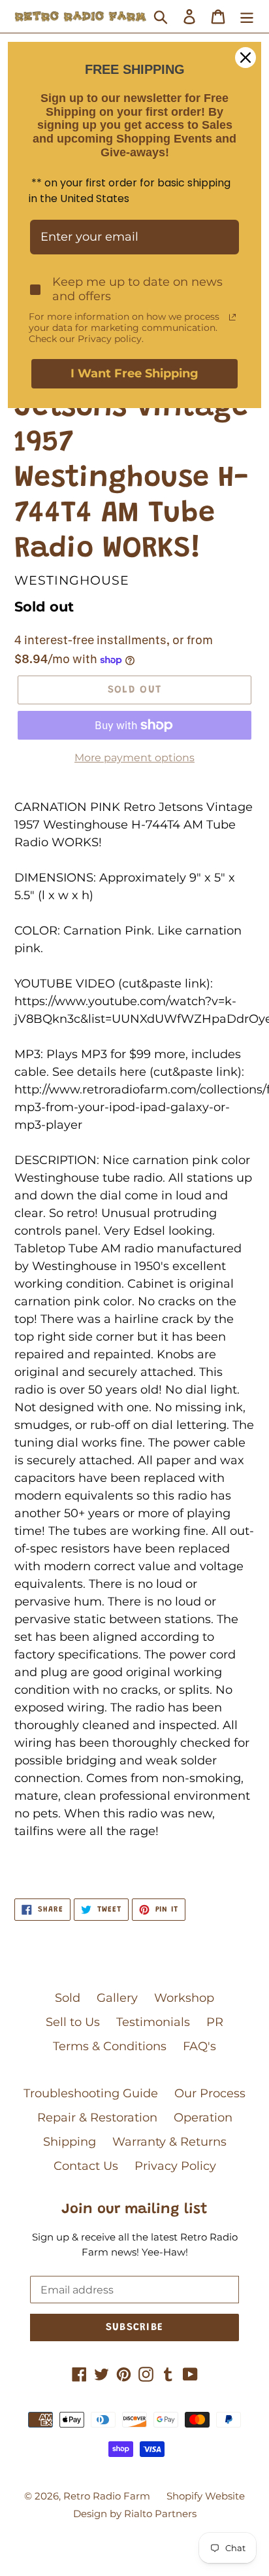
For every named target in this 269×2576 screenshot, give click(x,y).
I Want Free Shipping (134, 373)
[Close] (245, 58)
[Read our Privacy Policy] (232, 317)
